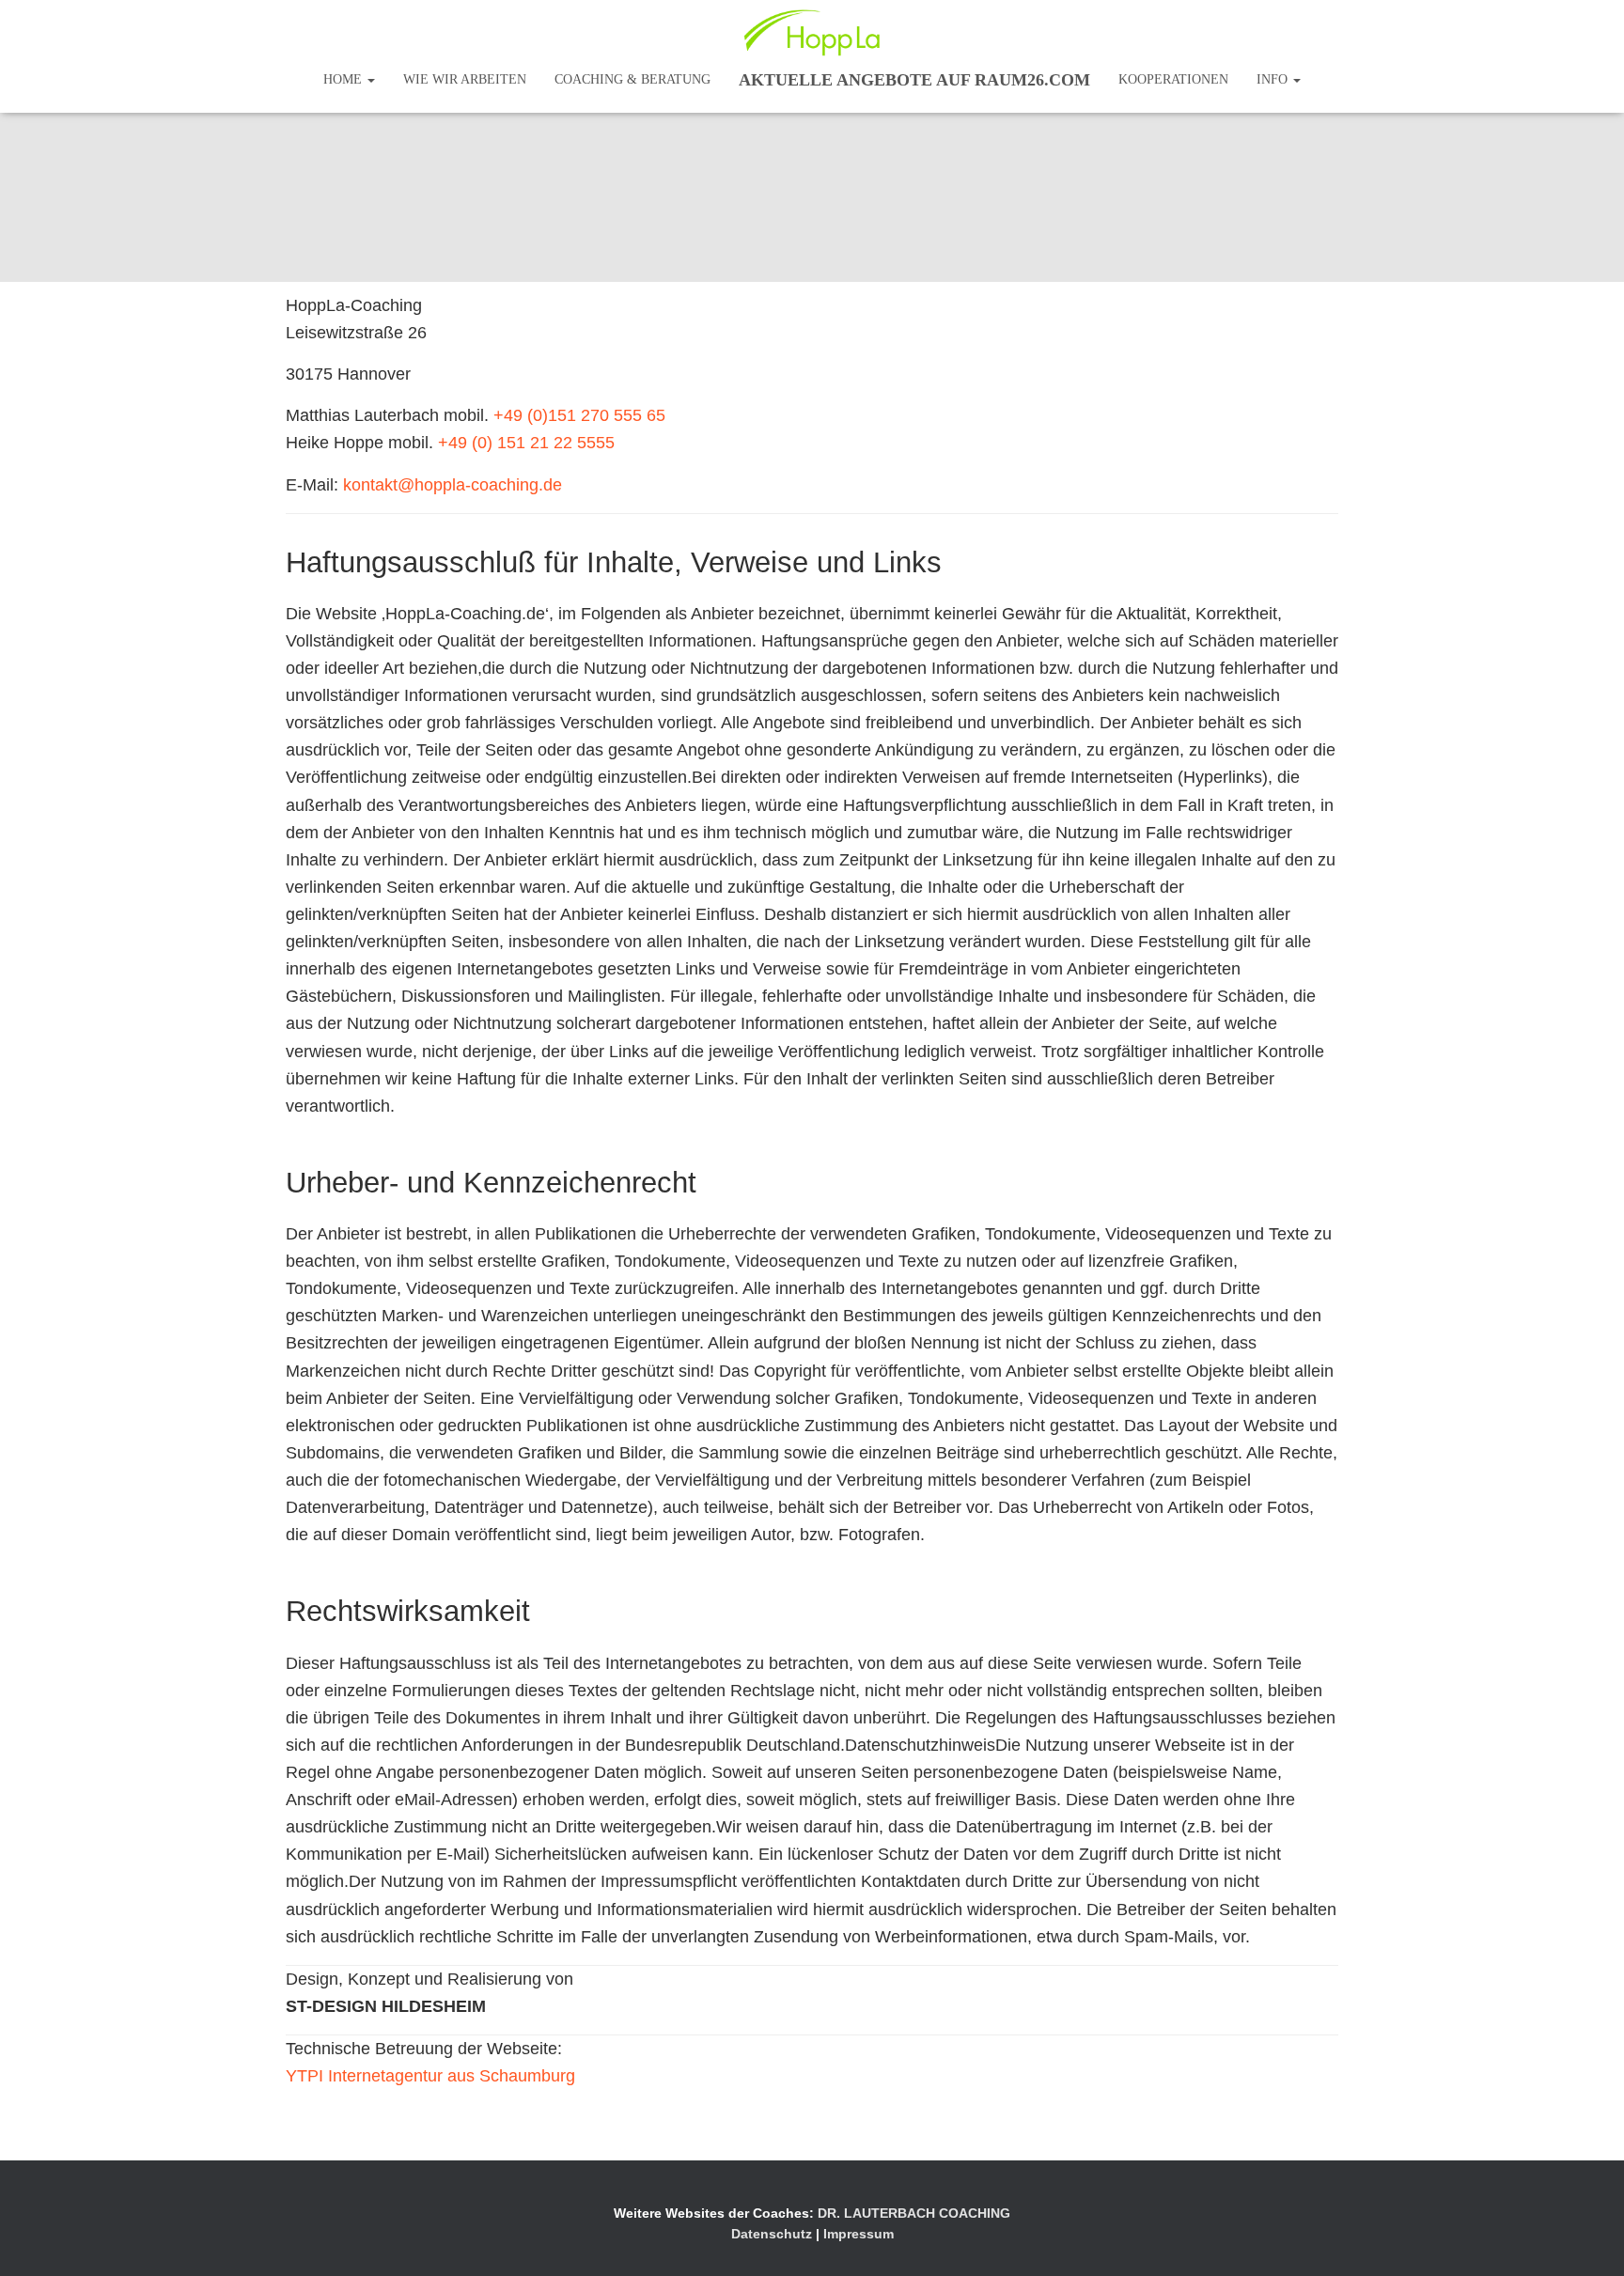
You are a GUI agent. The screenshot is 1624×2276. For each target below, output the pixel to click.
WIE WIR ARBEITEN (465, 79)
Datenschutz (772, 2234)
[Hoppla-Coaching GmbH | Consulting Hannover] (812, 33)
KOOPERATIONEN (1173, 79)
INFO (1274, 79)
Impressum (859, 2234)
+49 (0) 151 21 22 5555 (526, 443)
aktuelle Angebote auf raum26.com (914, 80)
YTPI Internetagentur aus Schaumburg (430, 2076)
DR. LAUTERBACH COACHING (914, 2213)
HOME (344, 79)
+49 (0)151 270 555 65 (579, 415)
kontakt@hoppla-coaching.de (453, 485)
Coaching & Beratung (632, 79)
